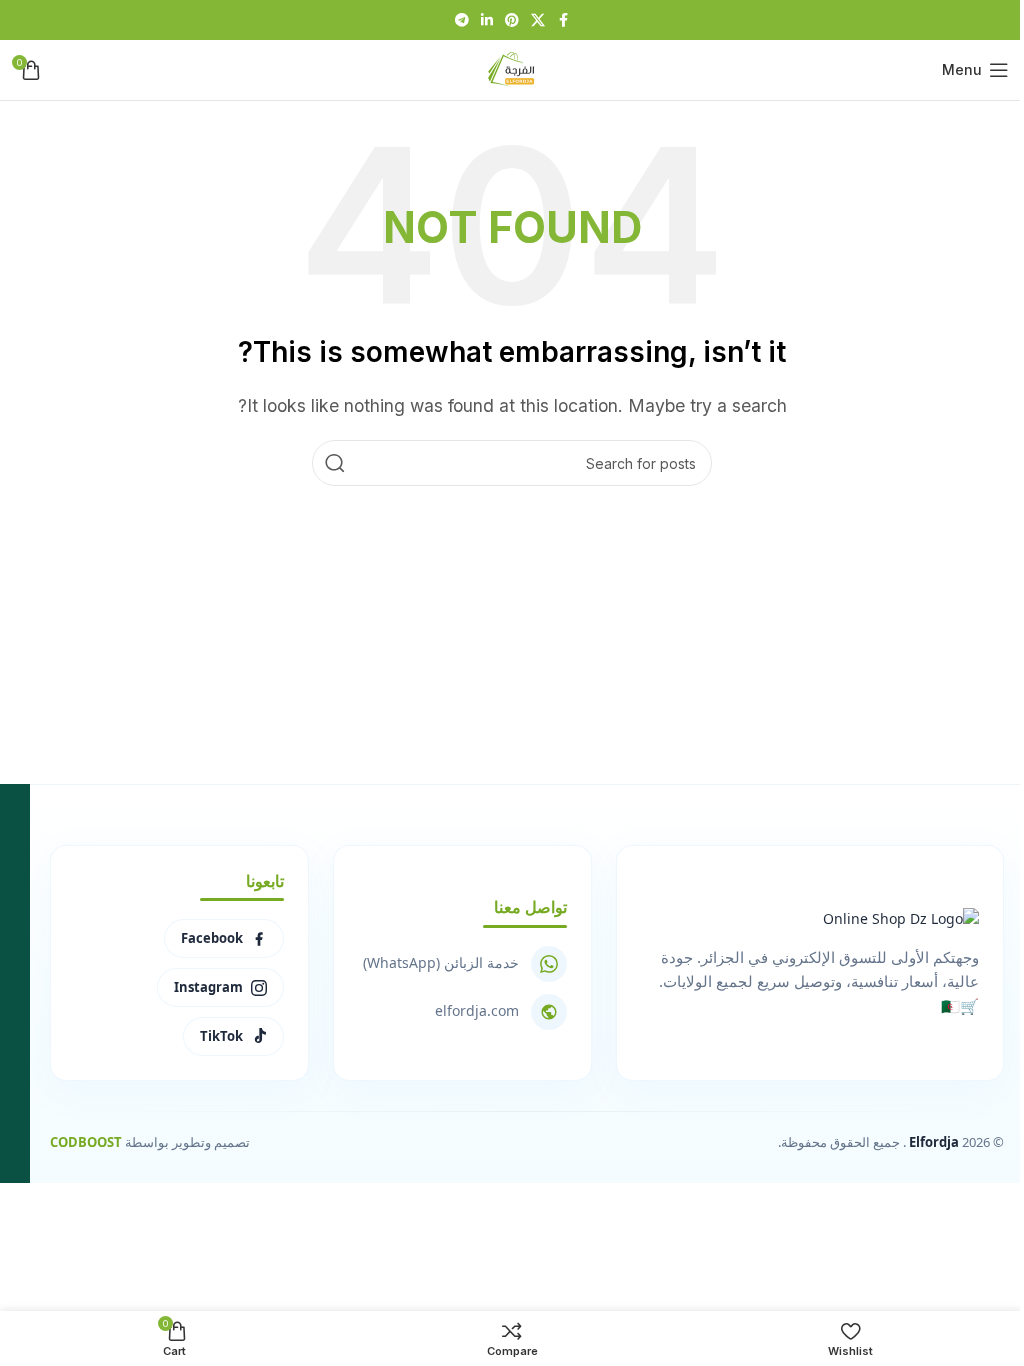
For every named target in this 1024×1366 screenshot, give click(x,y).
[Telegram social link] (462, 20)
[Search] (335, 463)
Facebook (212, 938)
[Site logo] (512, 68)
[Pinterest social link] (512, 20)
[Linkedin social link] (487, 20)
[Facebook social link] (563, 20)
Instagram (208, 987)
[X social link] (538, 20)
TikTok (221, 1036)
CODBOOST (86, 1142)
